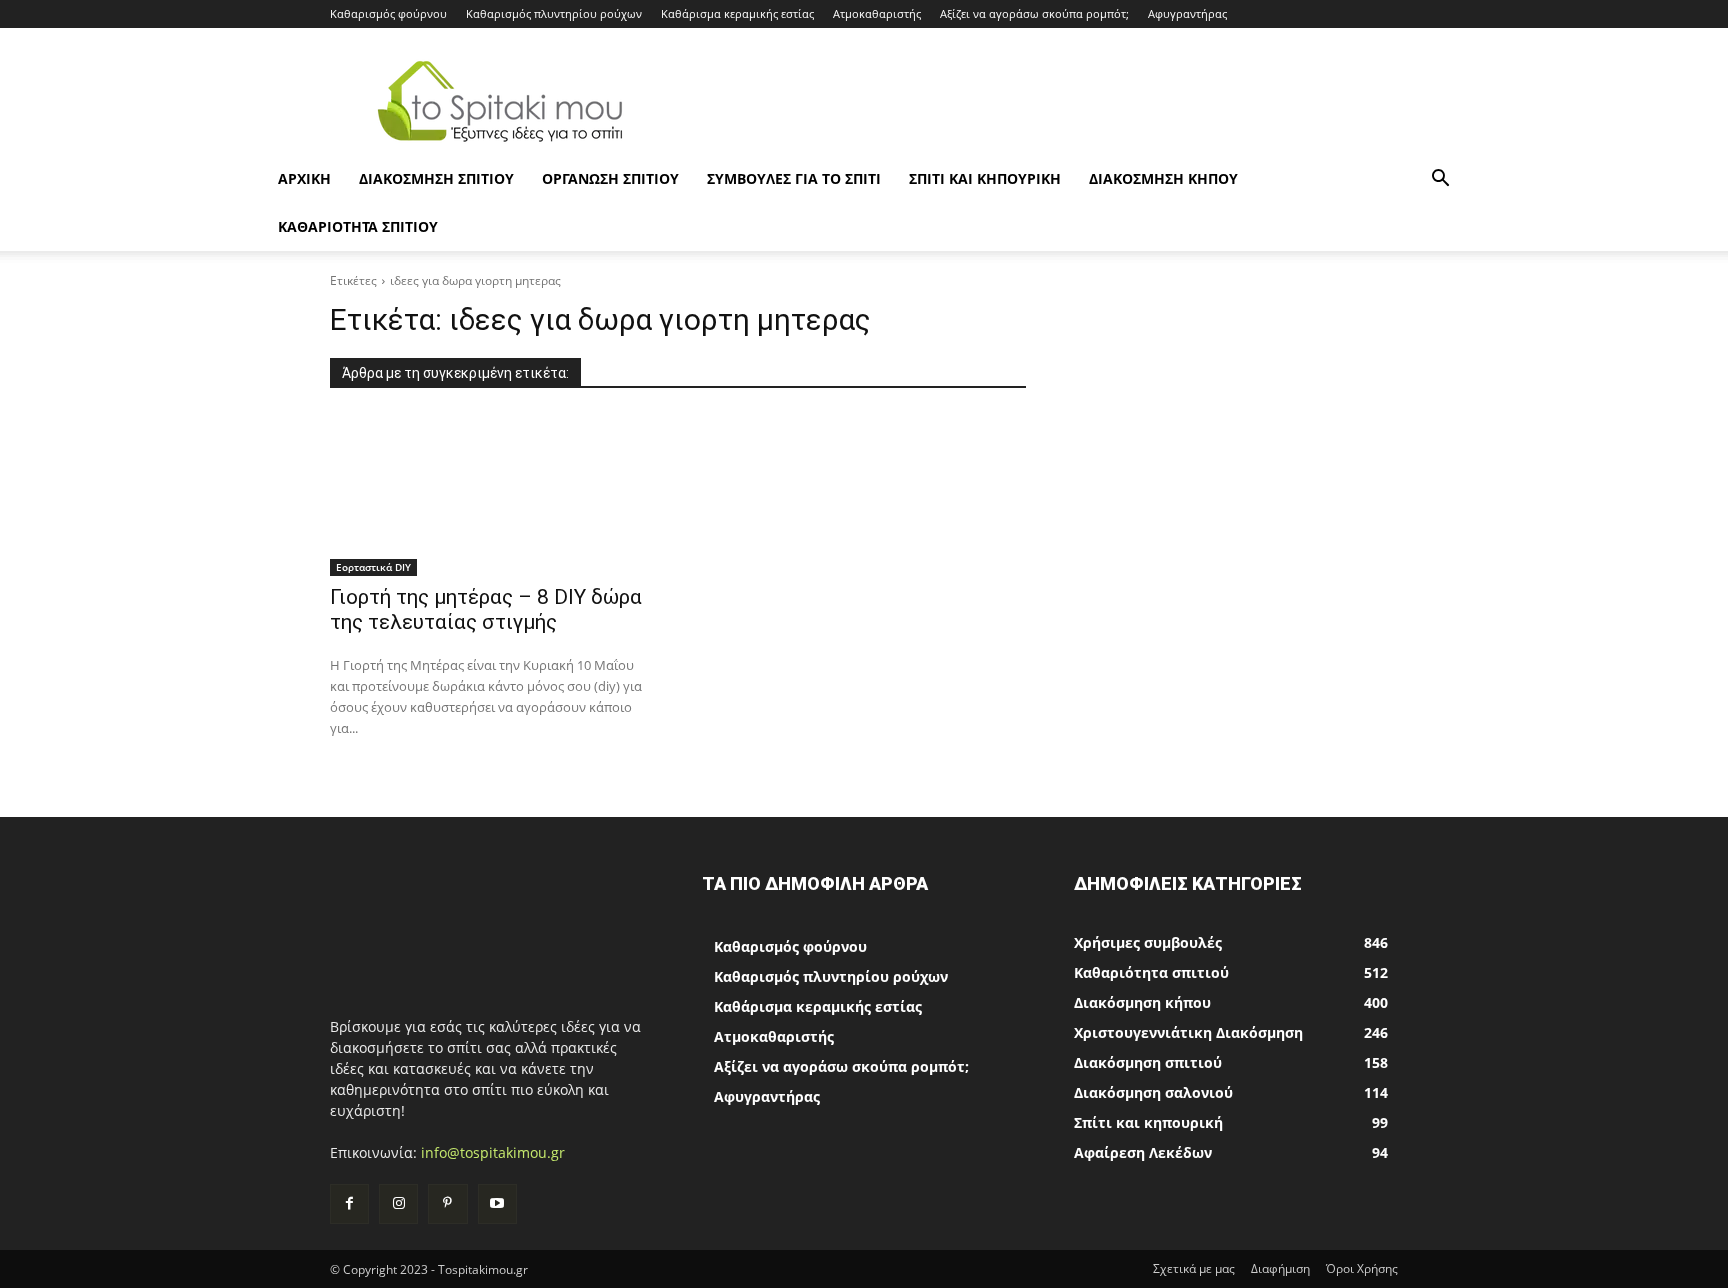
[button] (1440, 180)
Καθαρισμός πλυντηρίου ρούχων (554, 13)
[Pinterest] (447, 1203)
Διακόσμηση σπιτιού (436, 178)
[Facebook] (349, 1203)
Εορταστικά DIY (373, 567)
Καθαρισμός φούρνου (388, 13)
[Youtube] (497, 1203)
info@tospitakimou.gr (493, 1152)
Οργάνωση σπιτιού (610, 178)
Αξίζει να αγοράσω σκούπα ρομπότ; (1034, 13)
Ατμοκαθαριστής (877, 13)
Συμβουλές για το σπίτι (794, 178)
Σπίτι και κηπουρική (985, 178)
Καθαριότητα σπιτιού (358, 226)
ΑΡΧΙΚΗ (304, 178)
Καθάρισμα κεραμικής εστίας (737, 13)
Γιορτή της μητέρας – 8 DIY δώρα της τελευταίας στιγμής (486, 609)
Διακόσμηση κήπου (1163, 178)
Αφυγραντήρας (1187, 13)
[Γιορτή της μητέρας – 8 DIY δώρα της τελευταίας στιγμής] (492, 495)
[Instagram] (398, 1203)
